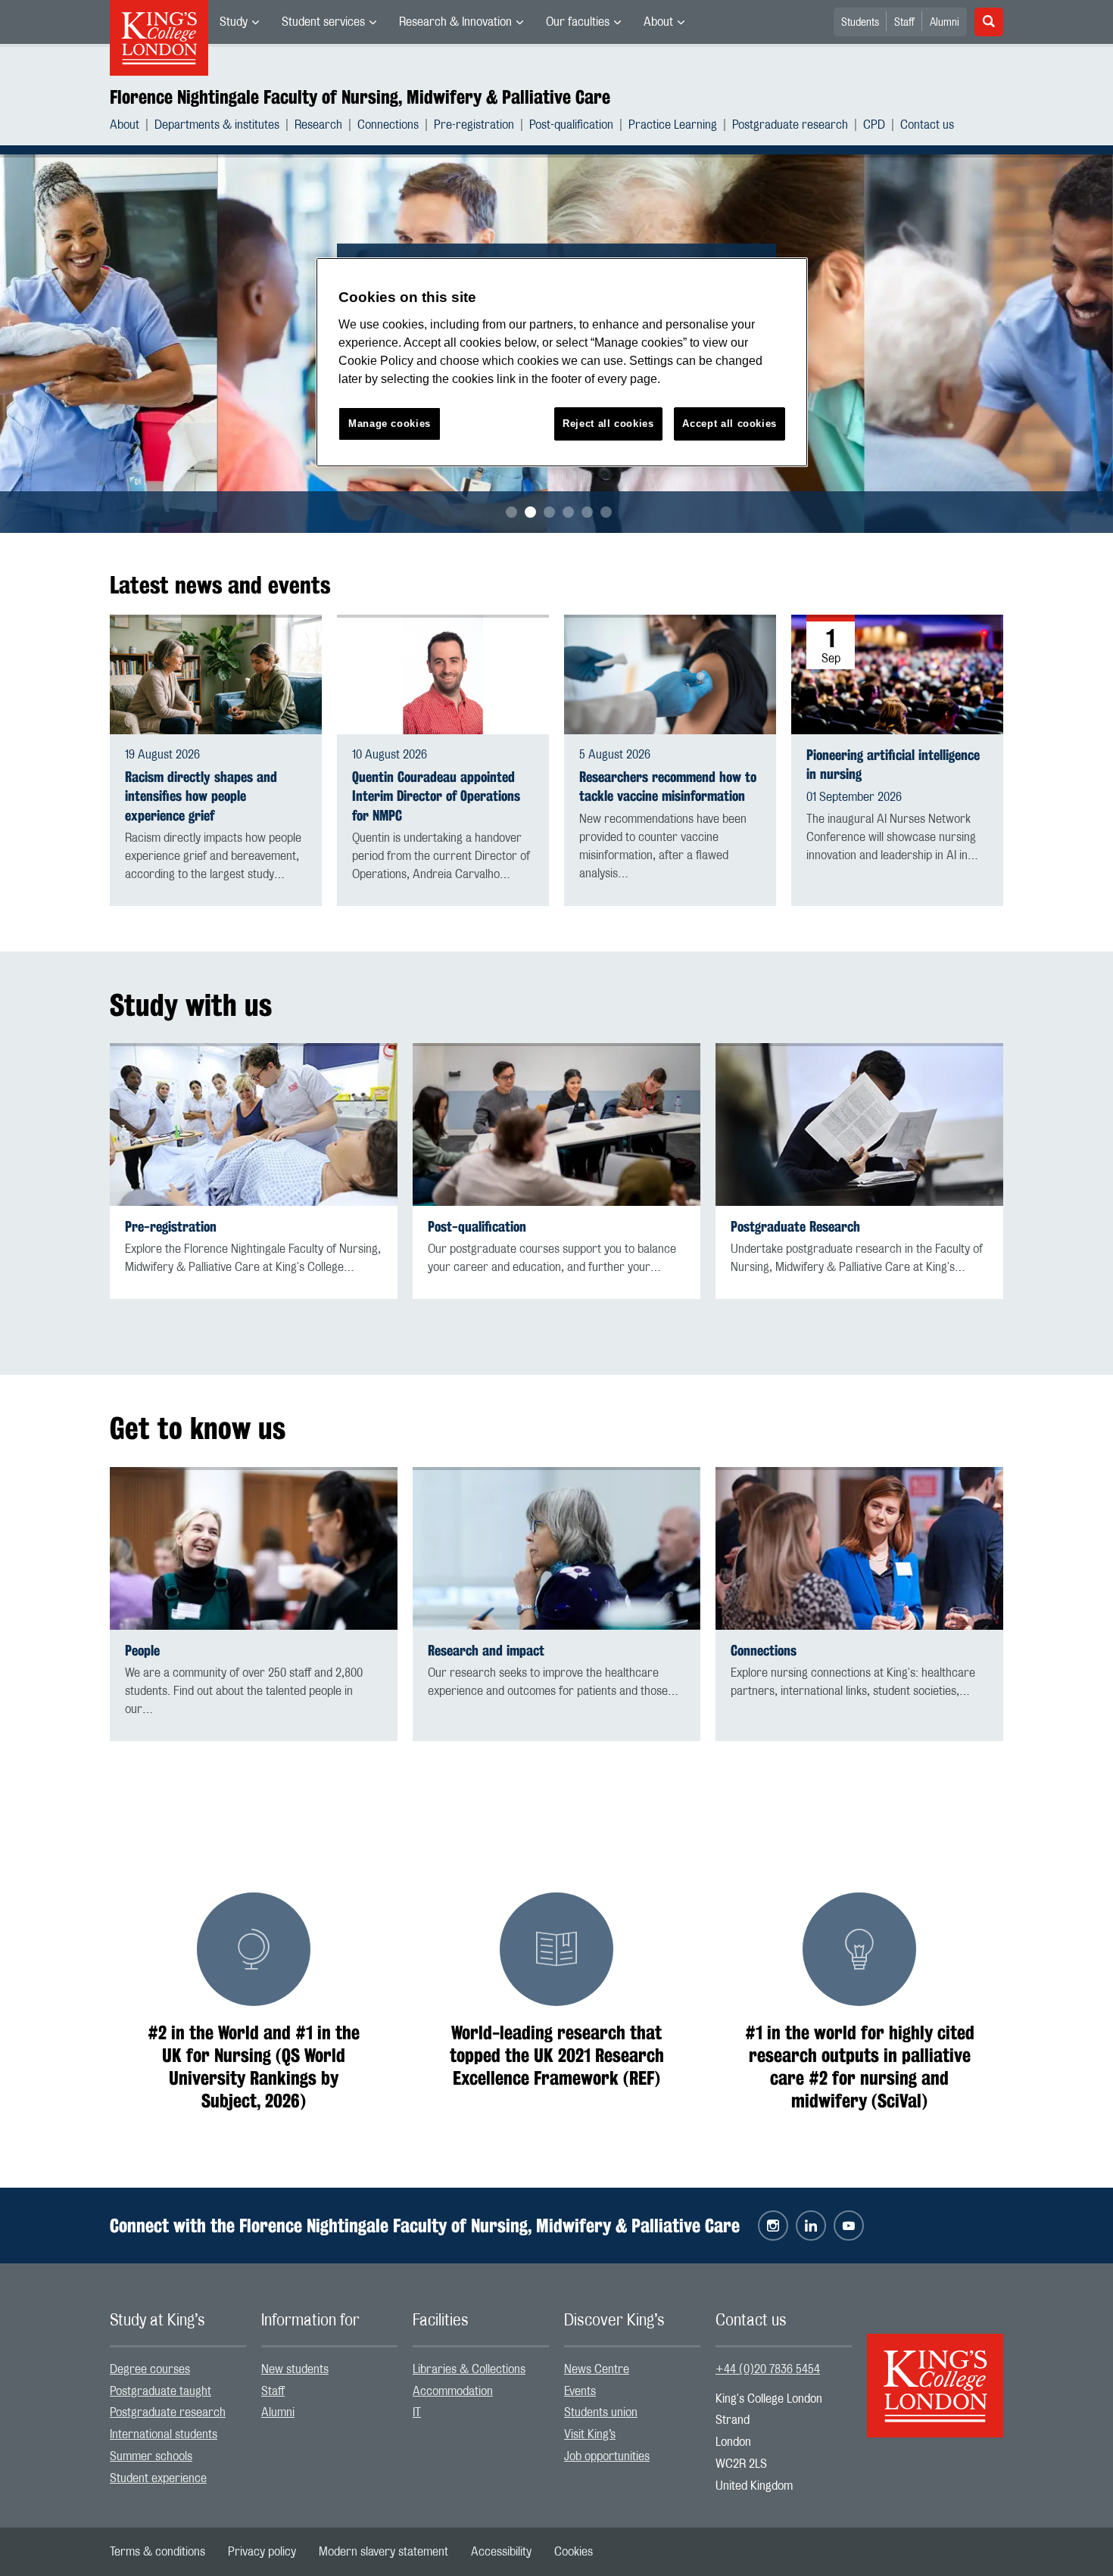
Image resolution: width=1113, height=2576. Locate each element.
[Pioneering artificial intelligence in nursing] (897, 674)
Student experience (158, 2478)
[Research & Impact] (556, 1548)
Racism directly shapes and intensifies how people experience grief (201, 796)
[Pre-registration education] (254, 1124)
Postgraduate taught (161, 2391)
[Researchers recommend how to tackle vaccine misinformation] (670, 674)
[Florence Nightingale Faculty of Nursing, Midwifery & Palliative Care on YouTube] (849, 2226)
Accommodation (453, 2391)
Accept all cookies (730, 424)
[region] (562, 362)
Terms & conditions (157, 2552)
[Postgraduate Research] (859, 1124)
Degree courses (150, 2369)
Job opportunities (607, 2456)
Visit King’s (590, 2434)
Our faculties (578, 22)
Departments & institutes (217, 125)
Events (580, 2391)
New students (295, 2369)
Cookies (574, 2552)
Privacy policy (262, 2552)
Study (234, 22)
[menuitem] (239, 22)
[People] (254, 1548)
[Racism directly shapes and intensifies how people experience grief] (216, 674)
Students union (601, 2412)
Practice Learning (673, 125)
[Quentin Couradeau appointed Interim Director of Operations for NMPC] (443, 674)
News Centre (597, 2369)
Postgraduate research (790, 125)
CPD (874, 125)
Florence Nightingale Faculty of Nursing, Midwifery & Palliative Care (360, 97)
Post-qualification (571, 125)
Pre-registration (474, 125)
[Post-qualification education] (556, 1124)
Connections (388, 125)
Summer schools (151, 2456)
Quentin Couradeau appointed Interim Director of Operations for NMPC (436, 796)
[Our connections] (859, 1548)
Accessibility (501, 2552)
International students (164, 2434)
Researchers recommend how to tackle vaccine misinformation (668, 787)
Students (860, 23)
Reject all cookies (608, 424)
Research (318, 125)
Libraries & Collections (469, 2369)
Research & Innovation (455, 22)
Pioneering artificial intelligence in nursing (893, 765)
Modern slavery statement (383, 2552)
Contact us (927, 125)
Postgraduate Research (795, 1227)
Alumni (945, 23)
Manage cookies (390, 424)
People (142, 1651)
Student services (323, 22)
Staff (904, 23)
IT (417, 2412)
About (658, 22)
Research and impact (486, 1651)
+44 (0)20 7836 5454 (768, 2369)
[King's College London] (935, 2372)
